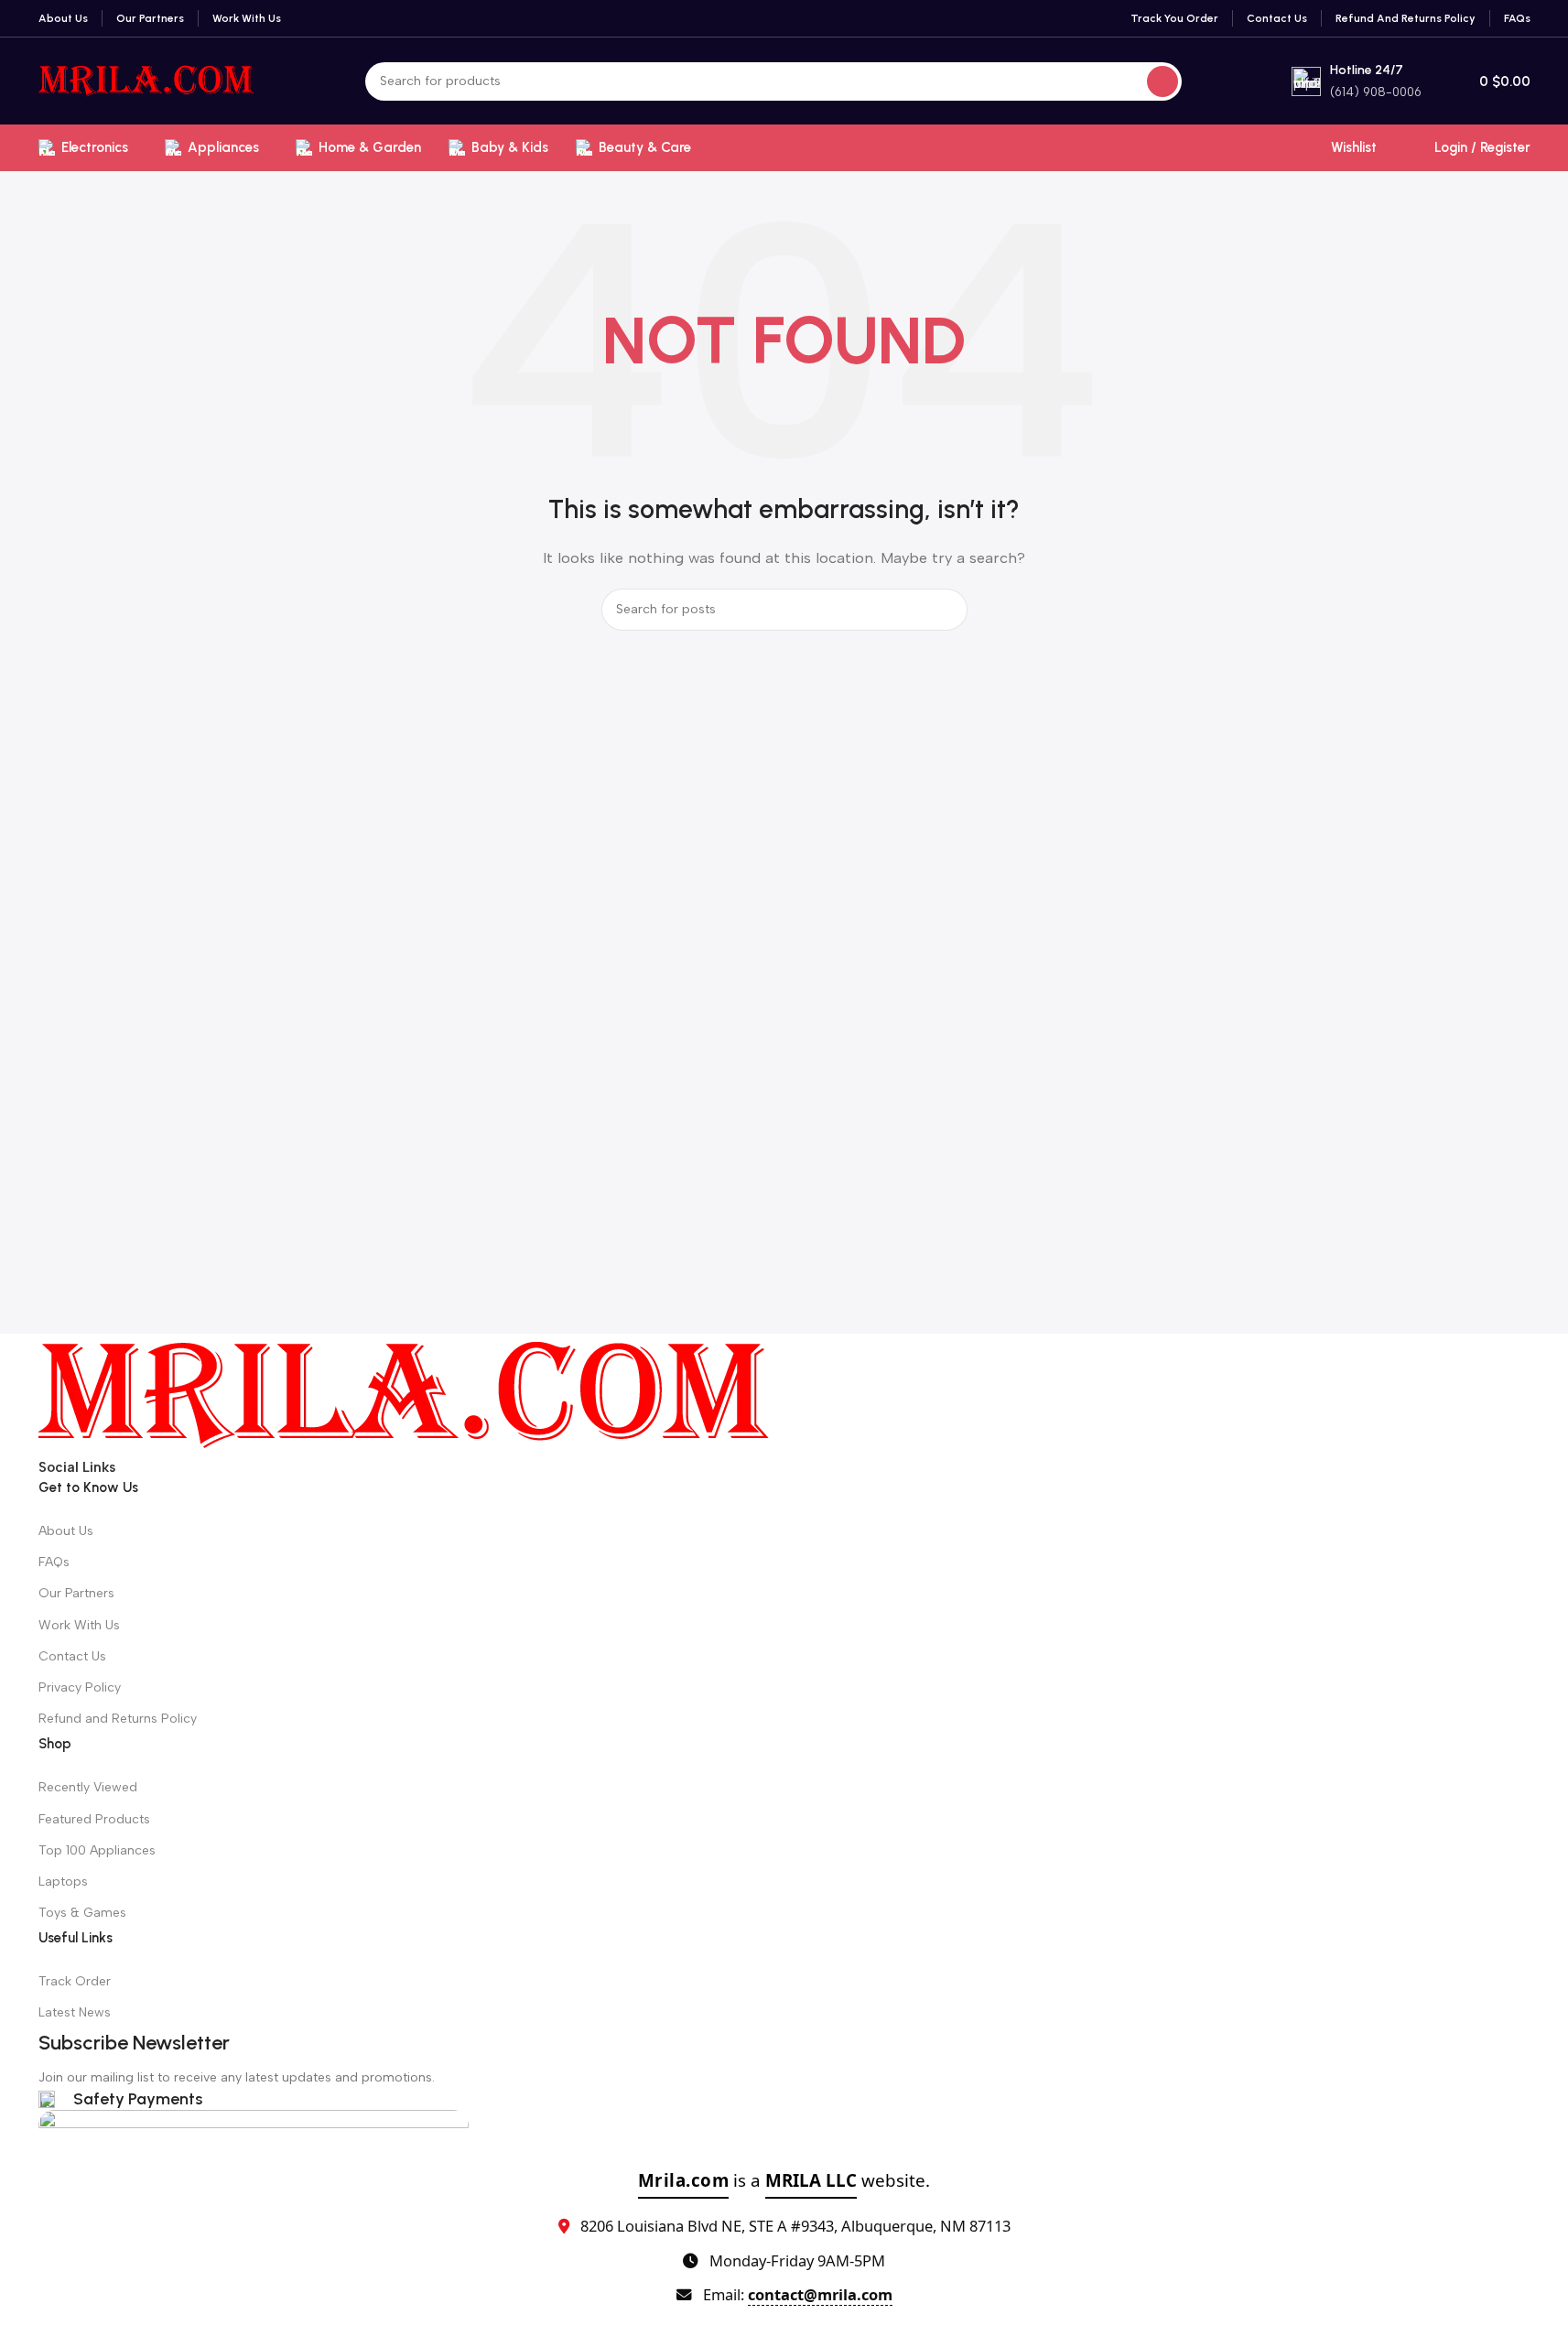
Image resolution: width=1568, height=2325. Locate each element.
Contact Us (72, 1656)
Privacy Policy (80, 1687)
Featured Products (94, 1819)
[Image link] (405, 1394)
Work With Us (79, 1625)
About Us (66, 1531)
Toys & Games (82, 1913)
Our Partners (76, 1593)
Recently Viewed (88, 1787)
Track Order (75, 1981)
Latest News (75, 2012)
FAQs (54, 1562)
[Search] (1162, 81)
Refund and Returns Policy (118, 1719)
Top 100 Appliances (97, 1850)
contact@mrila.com (820, 2294)
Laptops (63, 1882)
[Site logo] (147, 80)
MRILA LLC (811, 2180)
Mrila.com (684, 2180)
